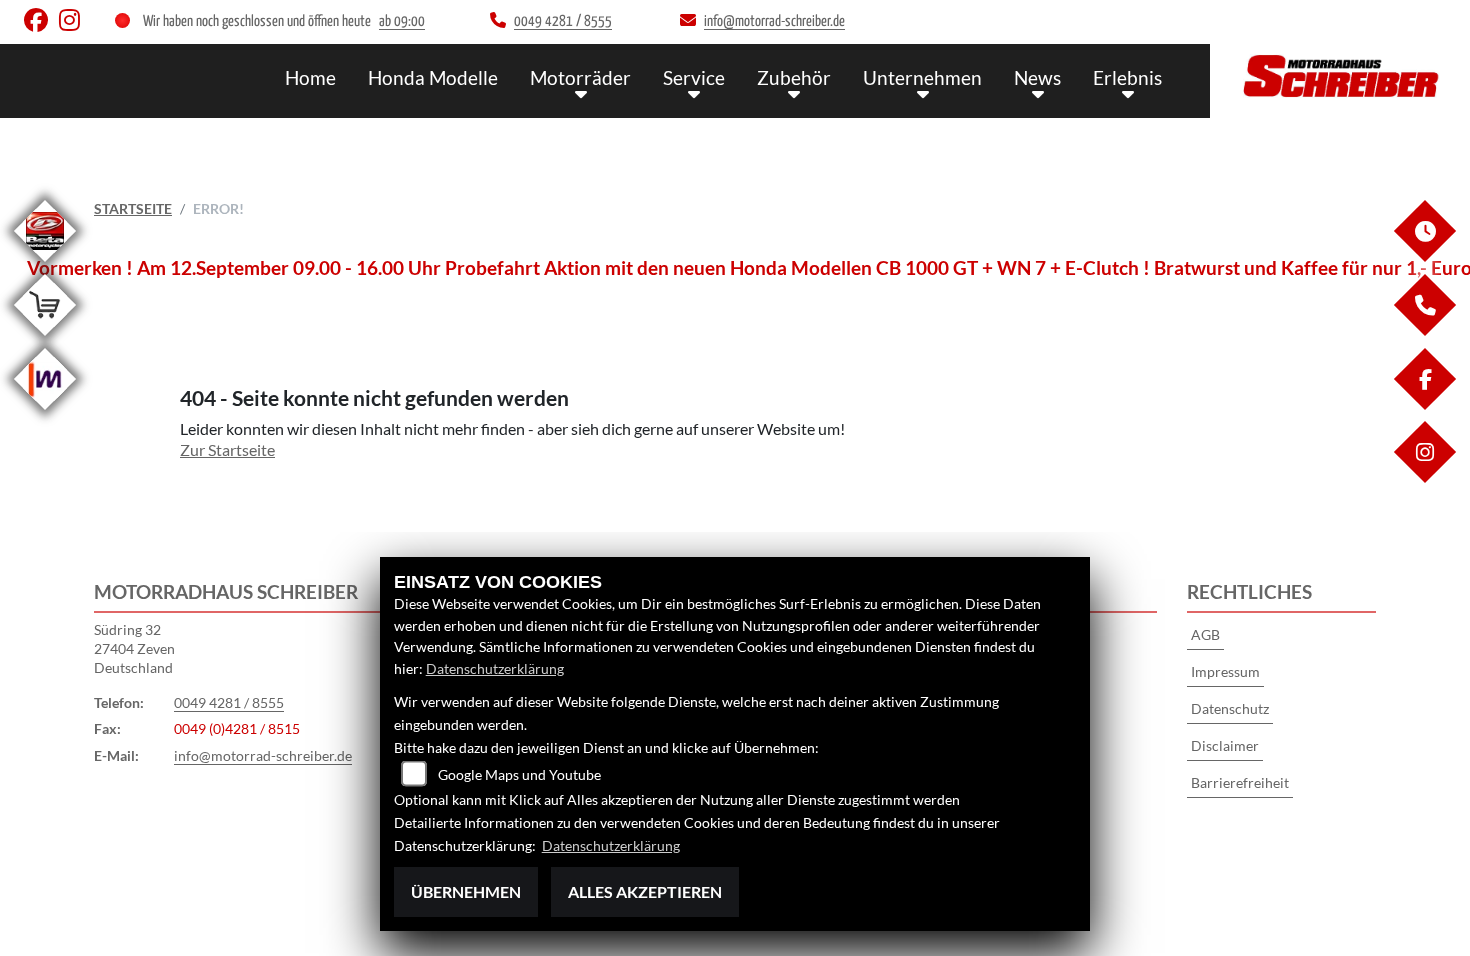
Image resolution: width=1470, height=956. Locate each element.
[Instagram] (1424, 477)
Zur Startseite (227, 449)
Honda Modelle (433, 77)
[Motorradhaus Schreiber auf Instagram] (73, 24)
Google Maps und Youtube (519, 774)
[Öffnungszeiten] (1424, 256)
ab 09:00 (402, 21)
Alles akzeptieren (645, 891)
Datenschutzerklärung (495, 668)
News (1037, 77)
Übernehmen (466, 891)
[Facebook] (1424, 404)
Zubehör (794, 77)
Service (694, 77)
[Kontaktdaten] (1424, 330)
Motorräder (580, 77)
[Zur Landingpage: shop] (45, 339)
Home (310, 77)
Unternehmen (922, 77)
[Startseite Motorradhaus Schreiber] (1340, 76)
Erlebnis (1127, 77)
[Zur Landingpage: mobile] (45, 413)
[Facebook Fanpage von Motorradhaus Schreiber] (41, 24)
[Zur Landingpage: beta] (45, 265)
